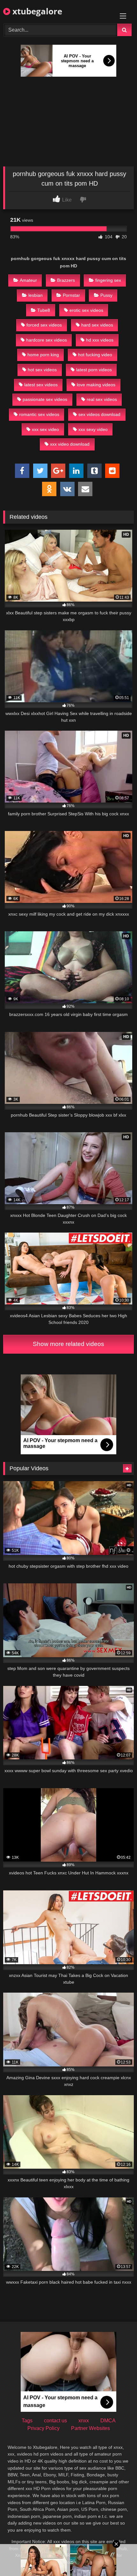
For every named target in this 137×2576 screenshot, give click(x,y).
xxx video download (70, 444)
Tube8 (44, 310)
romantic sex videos (39, 414)
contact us (55, 2421)
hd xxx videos (100, 340)
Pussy (106, 295)
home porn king (43, 355)
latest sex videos (41, 385)
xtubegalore (36, 11)
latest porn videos (94, 370)
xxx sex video (45, 429)
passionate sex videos (45, 399)
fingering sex (108, 280)
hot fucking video (95, 355)
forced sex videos (44, 325)
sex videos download (99, 414)
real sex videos (102, 399)
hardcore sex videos (47, 340)
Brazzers (66, 280)
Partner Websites (90, 2428)
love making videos (96, 385)
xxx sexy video (93, 429)
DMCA (108, 2421)
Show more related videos (68, 1344)
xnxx (84, 2421)
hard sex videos (97, 325)
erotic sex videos (86, 310)
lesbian (36, 295)
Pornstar (71, 295)
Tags (27, 2421)
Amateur (28, 280)
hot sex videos (42, 370)
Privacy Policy (43, 2428)
